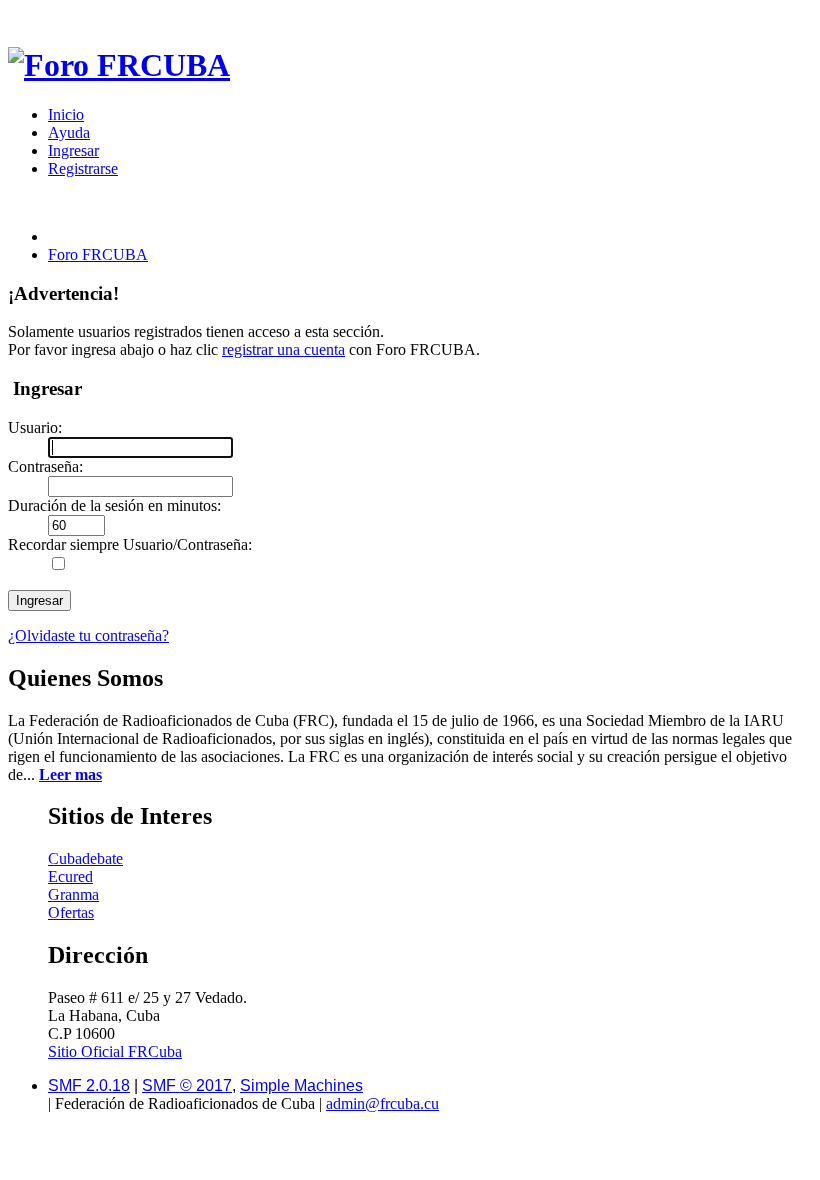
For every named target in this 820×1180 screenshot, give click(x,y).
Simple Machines (301, 1085)
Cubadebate (85, 858)
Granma (73, 894)
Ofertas (71, 912)
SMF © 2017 (187, 1085)
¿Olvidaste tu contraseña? (88, 635)
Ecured (70, 876)
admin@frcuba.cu (382, 1103)
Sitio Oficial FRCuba (115, 1051)
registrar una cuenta (283, 349)
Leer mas (70, 774)
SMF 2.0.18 (89, 1085)
